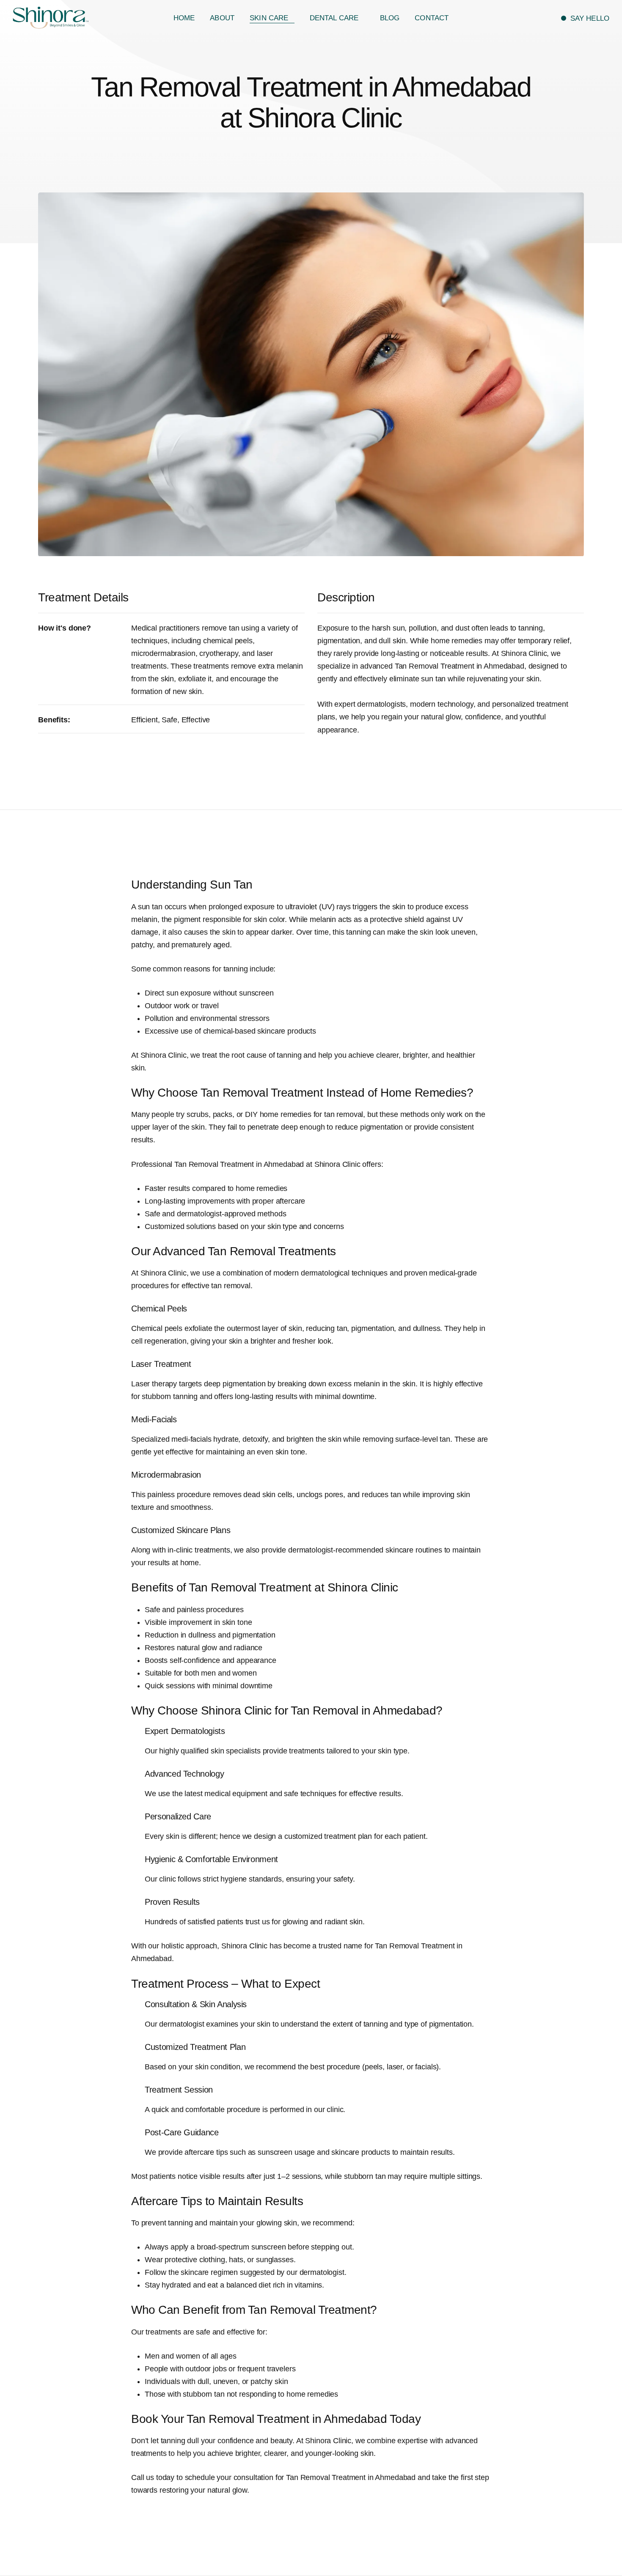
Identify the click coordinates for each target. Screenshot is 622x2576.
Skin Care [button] (270, 18)
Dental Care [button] (335, 18)
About (222, 18)
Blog (390, 18)
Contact (432, 18)
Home (184, 18)
